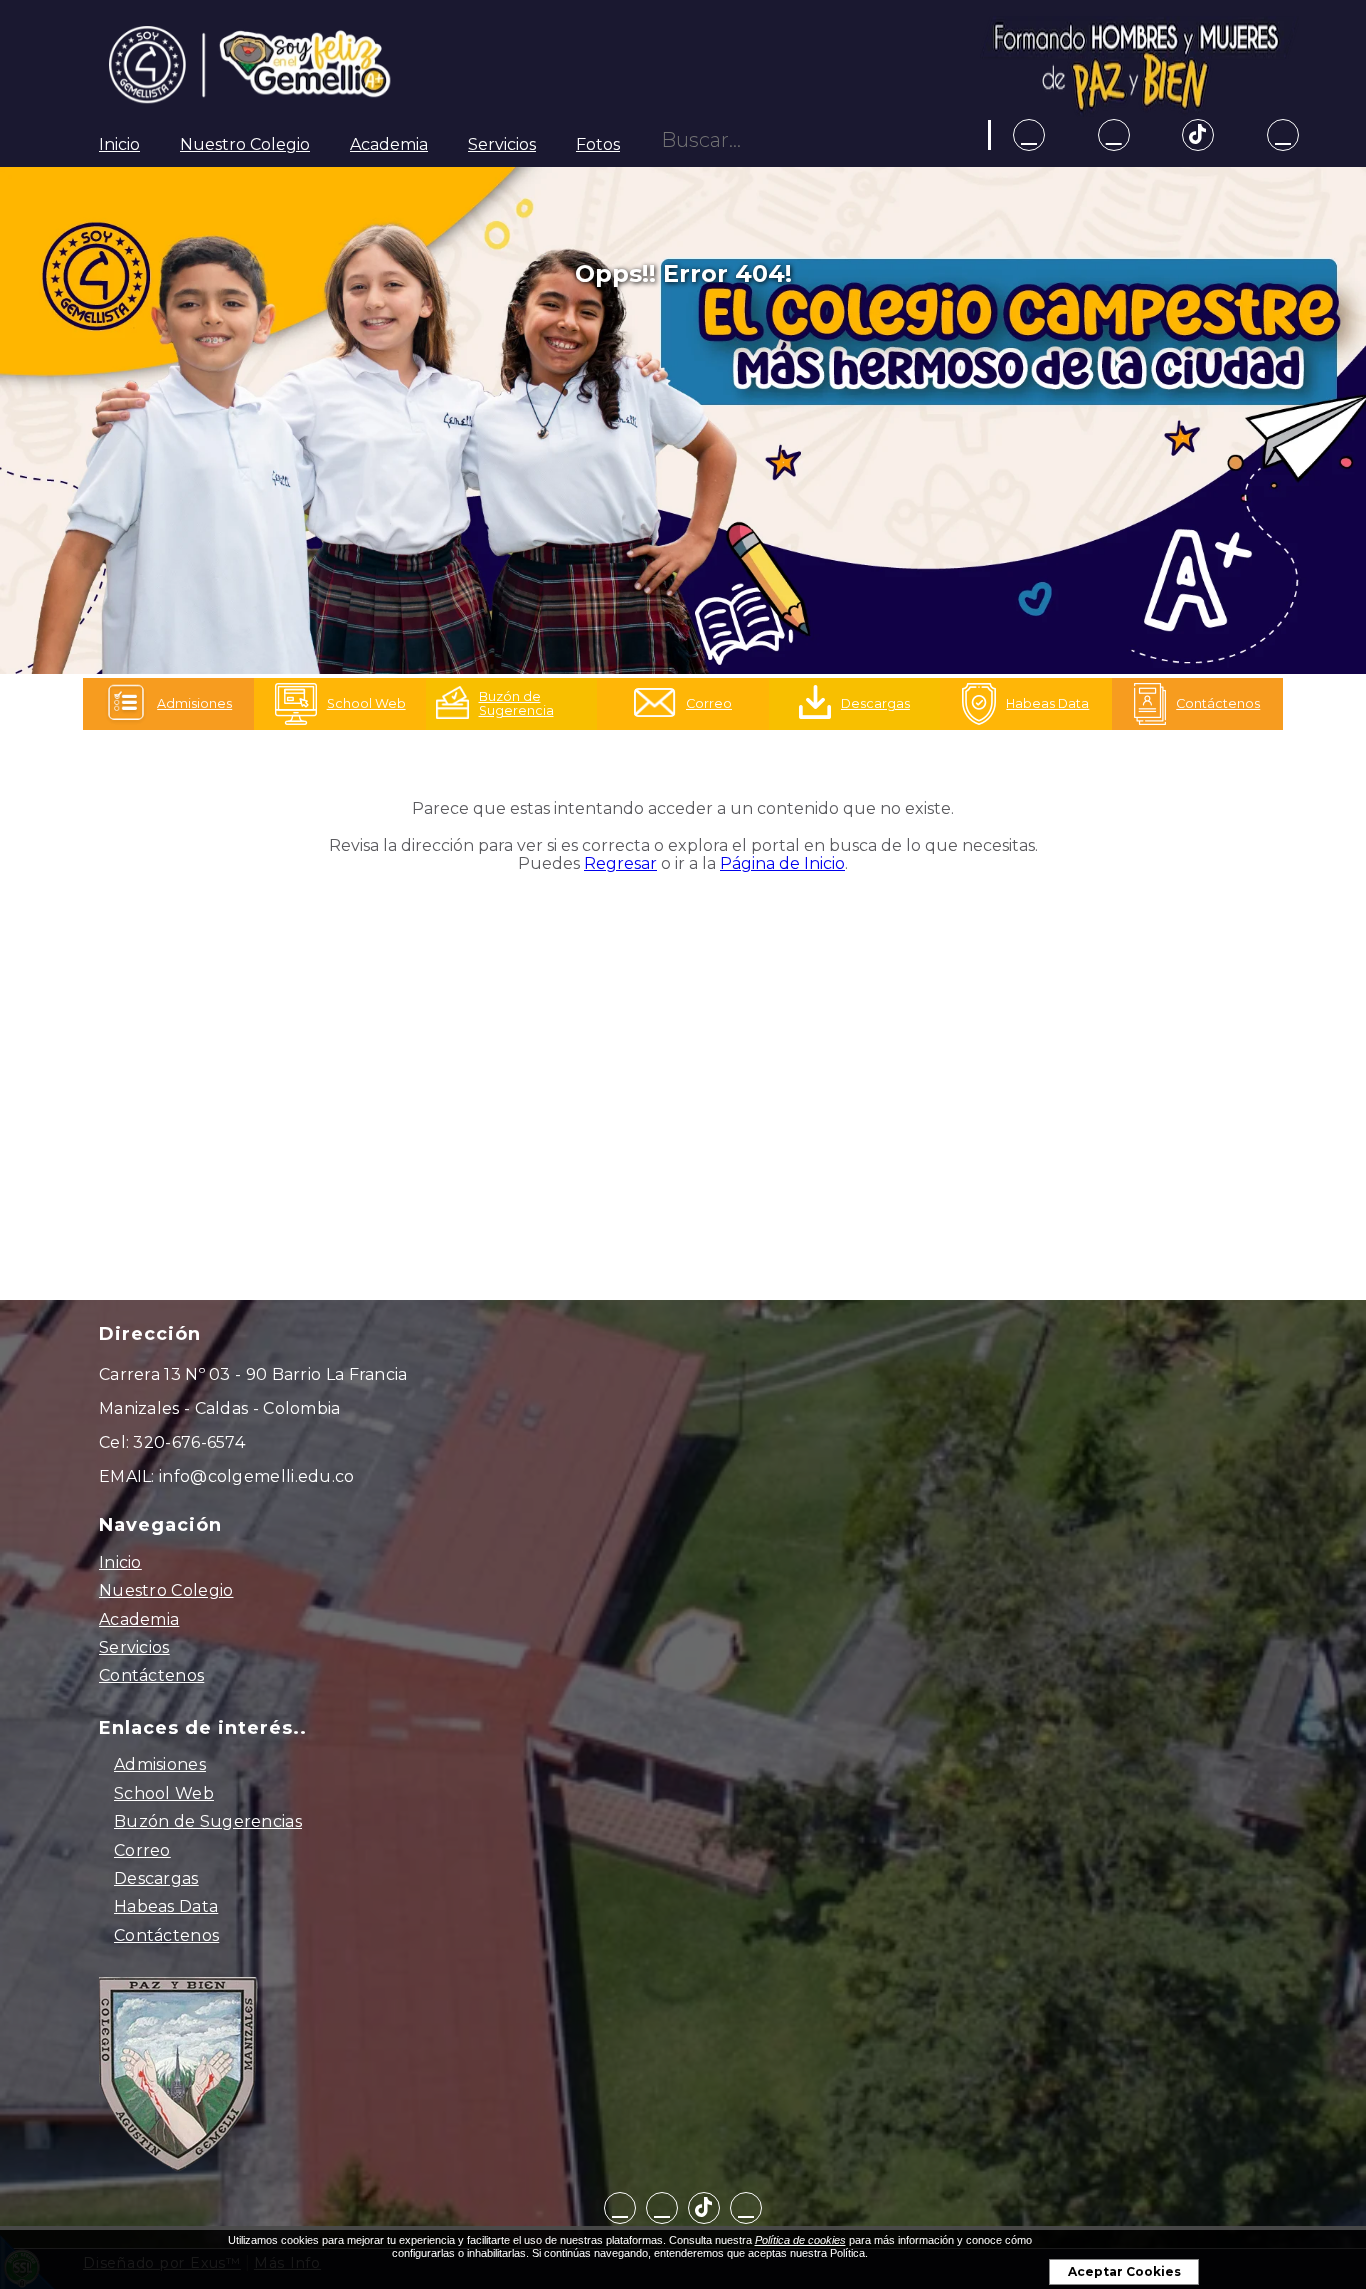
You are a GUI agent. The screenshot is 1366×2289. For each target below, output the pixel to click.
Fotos (598, 144)
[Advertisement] (683, 1070)
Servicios (502, 144)
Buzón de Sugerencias (208, 1821)
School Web (164, 1793)
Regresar (620, 863)
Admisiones (160, 1764)
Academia (389, 144)
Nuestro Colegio (245, 144)
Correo (142, 1850)
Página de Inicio (782, 863)
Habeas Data (166, 1906)
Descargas (156, 1878)
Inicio (119, 144)
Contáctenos (151, 1675)
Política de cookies (800, 2240)
